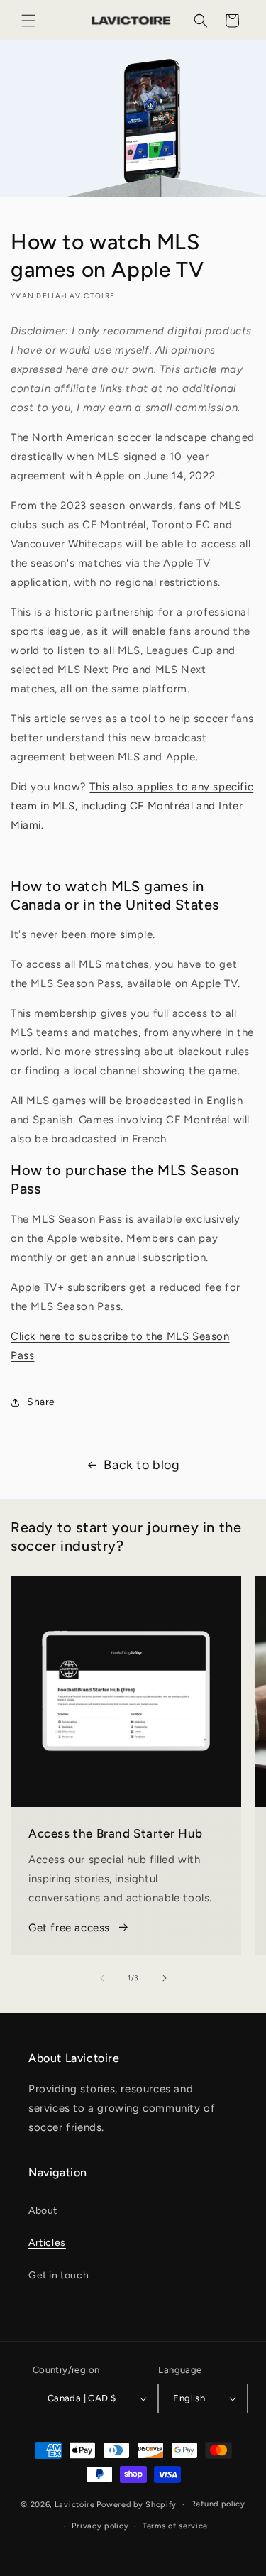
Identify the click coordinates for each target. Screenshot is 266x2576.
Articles (47, 2243)
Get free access (69, 1928)
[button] (28, 21)
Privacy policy (100, 2526)
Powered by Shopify (137, 2505)
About (43, 2211)
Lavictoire (75, 2505)
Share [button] (41, 1402)
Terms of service (175, 2526)
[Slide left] (102, 1978)
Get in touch (59, 2275)
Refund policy (218, 2504)
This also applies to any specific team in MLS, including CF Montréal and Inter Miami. (132, 806)
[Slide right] (165, 1978)
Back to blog (142, 1465)
